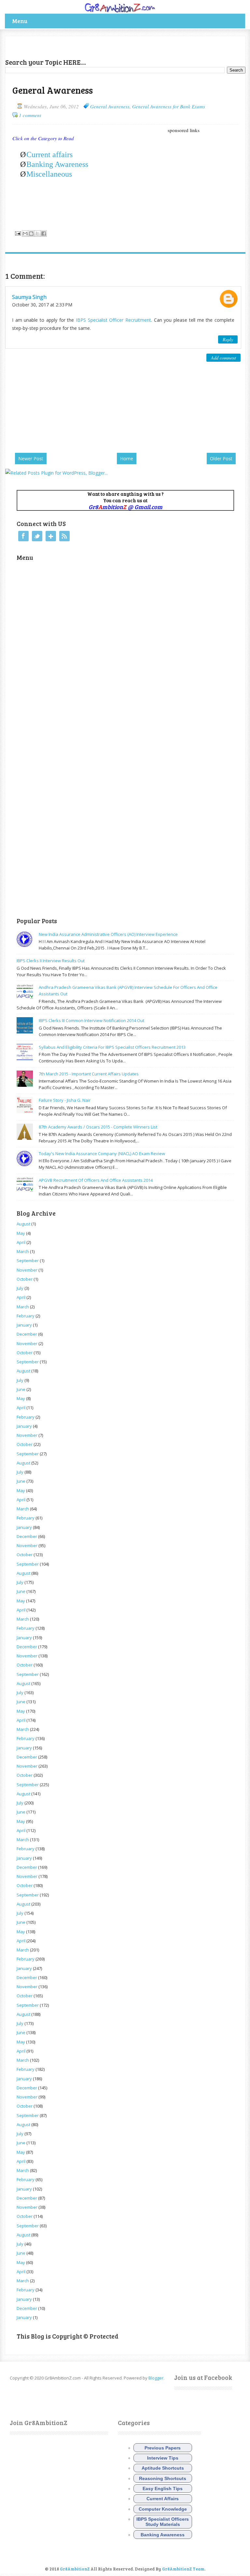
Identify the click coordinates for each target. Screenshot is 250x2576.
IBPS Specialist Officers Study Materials (163, 2522)
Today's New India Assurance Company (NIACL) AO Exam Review (102, 1153)
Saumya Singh (29, 297)
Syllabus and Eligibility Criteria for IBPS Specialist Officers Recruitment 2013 (112, 1047)
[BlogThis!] (31, 234)
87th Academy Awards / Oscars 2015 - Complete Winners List (98, 1127)
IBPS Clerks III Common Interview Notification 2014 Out (91, 1020)
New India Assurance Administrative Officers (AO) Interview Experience (108, 934)
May (21, 1233)
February (26, 1316)
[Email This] (25, 234)
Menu (20, 21)
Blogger (156, 2378)
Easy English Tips (163, 2488)
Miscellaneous (49, 174)
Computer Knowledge (163, 2509)
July (20, 1288)
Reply (228, 339)
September (28, 1261)
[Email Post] (17, 233)
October (25, 1279)
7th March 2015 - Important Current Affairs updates (89, 1074)
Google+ (51, 536)
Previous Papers (163, 2448)
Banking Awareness (57, 164)
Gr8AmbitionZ (75, 2569)
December (27, 1334)
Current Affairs (163, 2499)
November (27, 1270)
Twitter (37, 536)
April (21, 1242)
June (21, 1389)
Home (127, 459)
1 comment (30, 115)
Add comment (223, 358)
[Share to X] (37, 234)
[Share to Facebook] (44, 234)
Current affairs (49, 155)
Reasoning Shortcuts (163, 2478)
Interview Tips (163, 2458)
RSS (64, 536)
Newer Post (31, 459)
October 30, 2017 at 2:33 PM (42, 305)
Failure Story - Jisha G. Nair (65, 1100)
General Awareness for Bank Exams (169, 106)
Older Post (221, 459)
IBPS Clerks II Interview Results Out (51, 961)
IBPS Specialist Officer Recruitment (113, 320)
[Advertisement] (81, 46)
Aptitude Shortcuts (163, 2468)
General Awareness (110, 106)
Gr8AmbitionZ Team (183, 2569)
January (24, 1325)
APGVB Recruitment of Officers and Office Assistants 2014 (96, 1180)
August (23, 1224)
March (23, 1251)
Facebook (23, 536)
